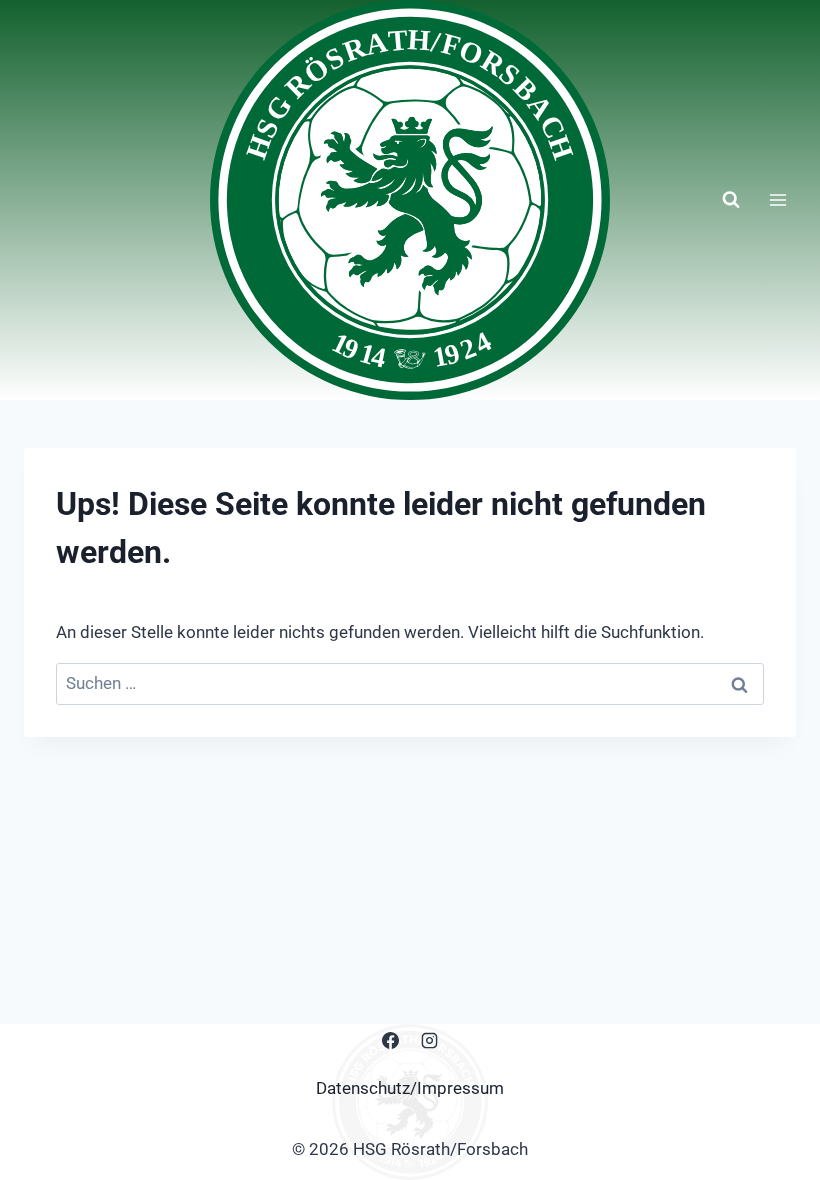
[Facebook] (390, 1041)
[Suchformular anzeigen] (731, 200)
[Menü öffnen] (777, 199)
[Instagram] (430, 1041)
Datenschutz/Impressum (410, 1088)
